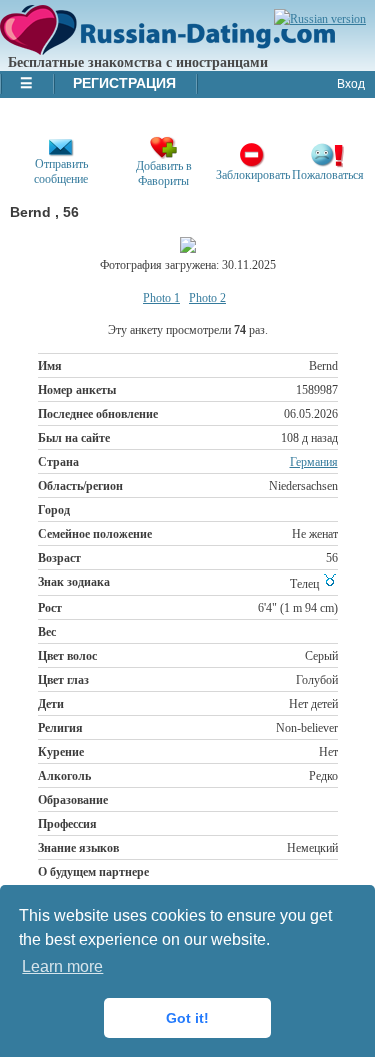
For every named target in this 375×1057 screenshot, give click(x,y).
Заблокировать (253, 175)
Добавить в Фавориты (164, 173)
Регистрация (124, 83)
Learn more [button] (62, 966)
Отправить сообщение (61, 171)
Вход (351, 84)
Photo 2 (207, 298)
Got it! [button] (187, 1018)
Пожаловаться (328, 175)
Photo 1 (161, 298)
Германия (314, 462)
